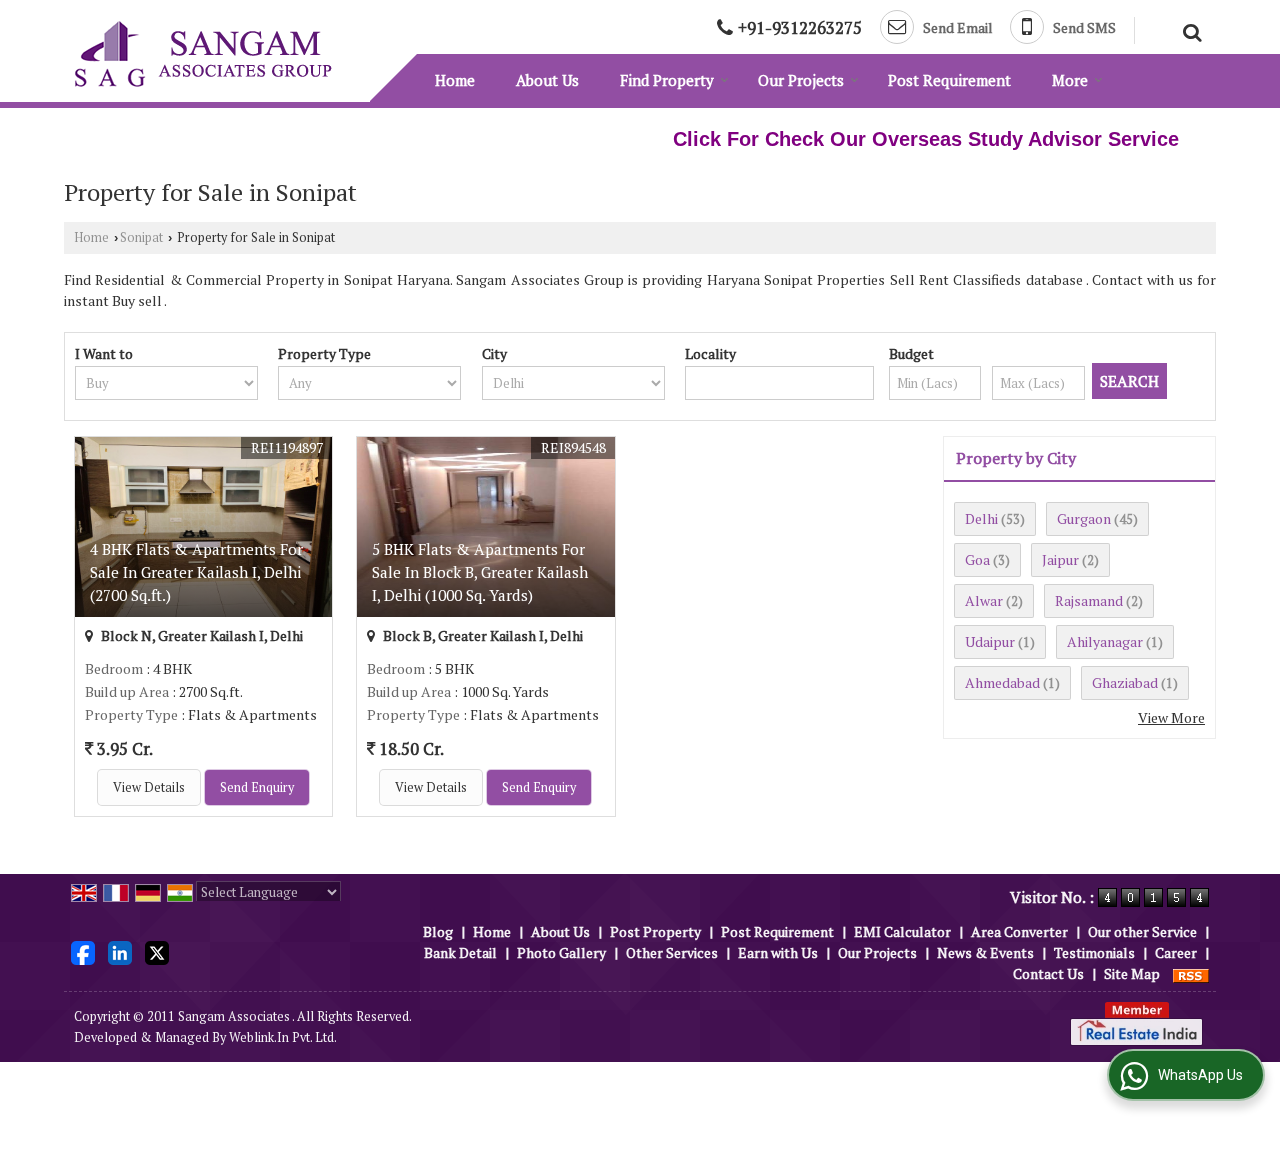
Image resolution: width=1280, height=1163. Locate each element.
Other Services (672, 952)
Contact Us (1048, 973)
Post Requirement (949, 80)
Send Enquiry (257, 787)
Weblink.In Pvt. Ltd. (283, 1037)
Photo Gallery (561, 952)
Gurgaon (1084, 518)
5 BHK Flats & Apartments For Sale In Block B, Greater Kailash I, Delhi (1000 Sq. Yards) (480, 572)
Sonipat (141, 237)
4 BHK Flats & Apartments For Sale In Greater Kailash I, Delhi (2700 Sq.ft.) (196, 572)
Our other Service (1142, 931)
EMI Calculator (902, 931)
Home (455, 80)
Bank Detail (460, 952)
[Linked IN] (120, 951)
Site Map (1132, 973)
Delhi (981, 518)
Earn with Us (778, 952)
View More (1171, 717)
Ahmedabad (1002, 682)
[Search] (1189, 30)
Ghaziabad (1125, 682)
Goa (977, 559)
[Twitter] (157, 951)
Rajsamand (1089, 600)
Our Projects (801, 80)
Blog (438, 931)
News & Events (985, 952)
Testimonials (1094, 952)
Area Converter (1019, 931)
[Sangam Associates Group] (203, 54)
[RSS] (1191, 973)
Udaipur (990, 641)
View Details (149, 787)
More (1070, 80)
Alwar (984, 600)
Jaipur (1060, 559)
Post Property (655, 931)
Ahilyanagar (1105, 641)
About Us (547, 80)
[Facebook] (83, 951)
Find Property (667, 80)
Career (1176, 952)
